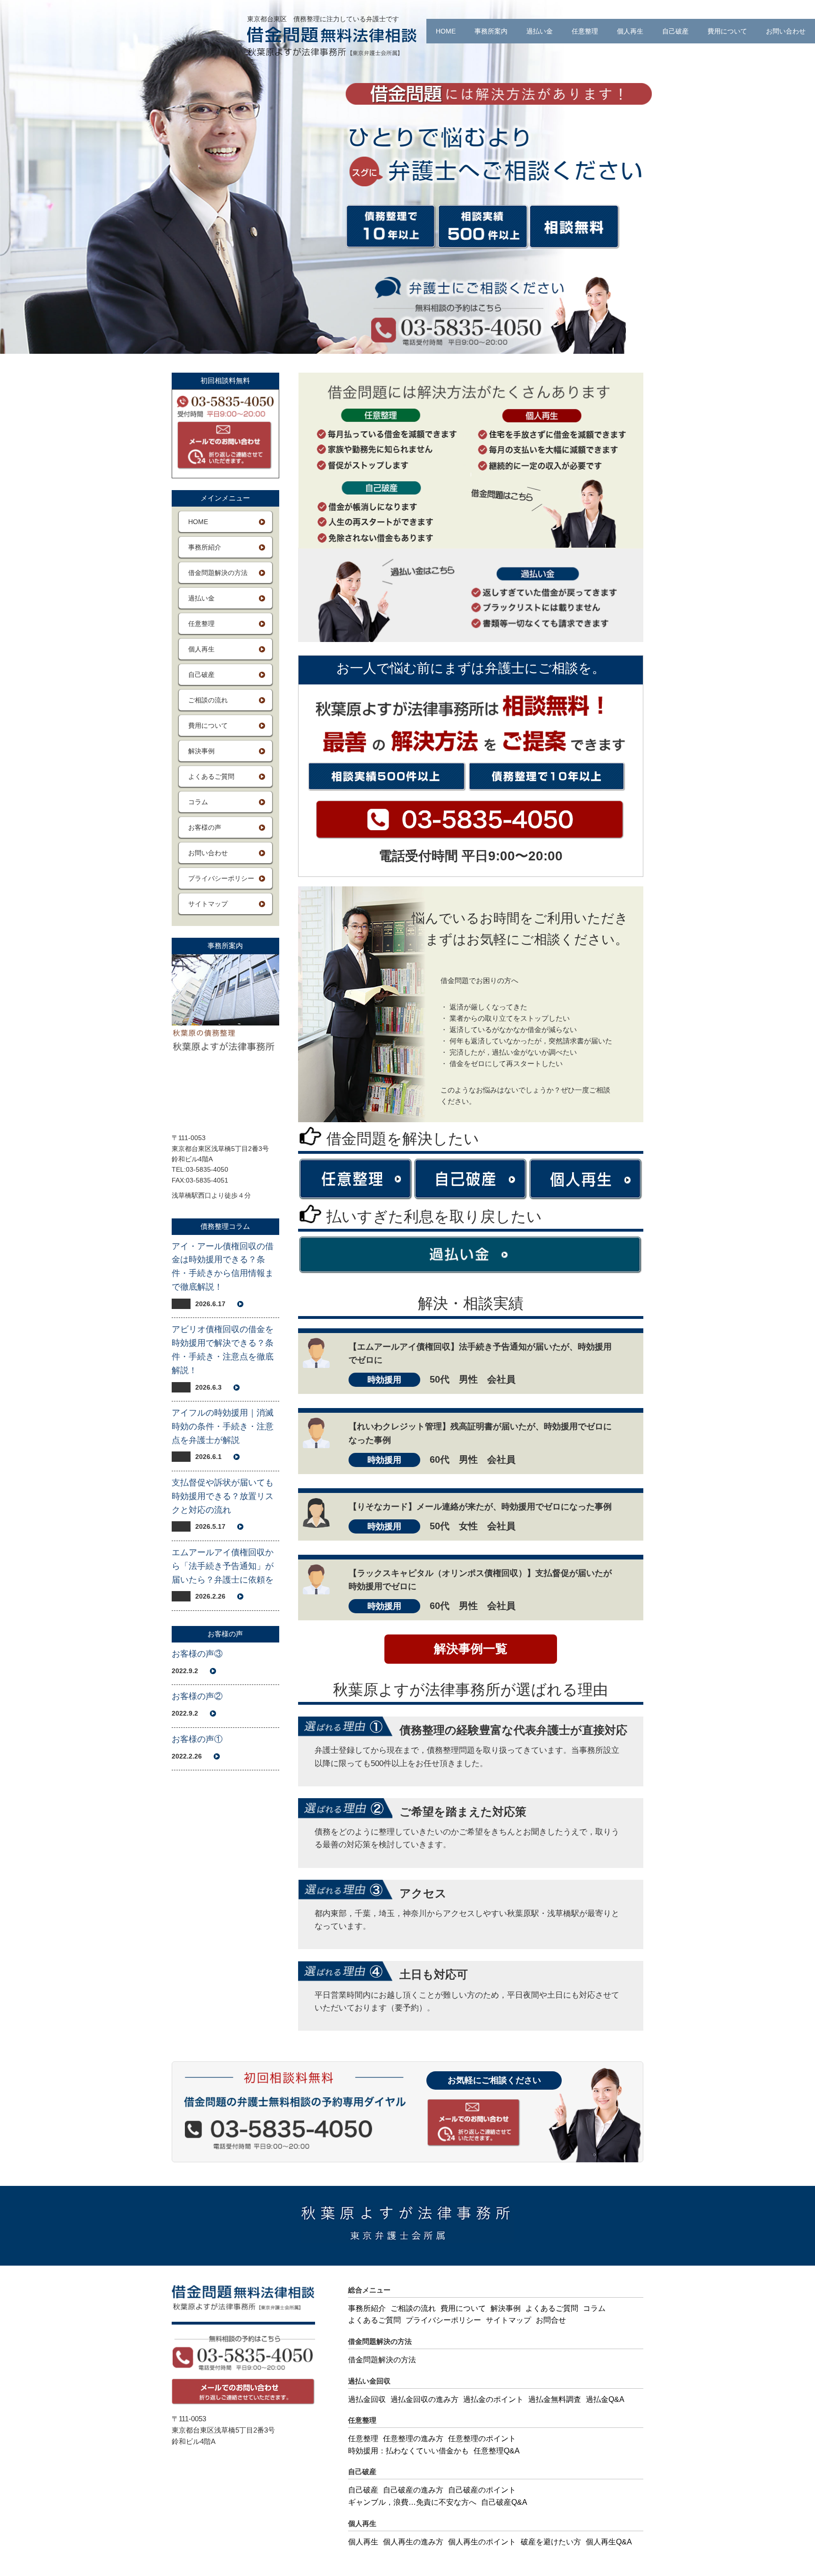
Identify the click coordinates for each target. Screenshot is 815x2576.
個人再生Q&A (609, 2542)
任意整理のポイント (482, 2438)
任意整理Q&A (497, 2451)
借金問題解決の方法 (218, 573)
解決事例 (201, 751)
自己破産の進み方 (413, 2490)
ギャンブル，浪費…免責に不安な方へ (412, 2502)
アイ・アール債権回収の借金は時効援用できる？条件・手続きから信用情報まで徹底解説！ (223, 1267)
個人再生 (630, 31)
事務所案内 (491, 31)
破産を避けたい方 (551, 2542)
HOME (446, 31)
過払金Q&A (605, 2399)
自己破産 (675, 31)
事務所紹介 (205, 547)
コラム (198, 802)
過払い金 (540, 31)
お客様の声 (205, 827)
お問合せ (551, 2320)
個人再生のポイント (482, 2542)
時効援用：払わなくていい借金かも (408, 2451)
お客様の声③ (197, 1654)
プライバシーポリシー (221, 878)
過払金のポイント (493, 2399)
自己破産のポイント (482, 2490)
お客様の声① (197, 1739)
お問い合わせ (786, 31)
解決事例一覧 (471, 1649)
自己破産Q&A (504, 2502)
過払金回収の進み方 (424, 2399)
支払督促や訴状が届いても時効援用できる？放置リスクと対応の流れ (223, 1496)
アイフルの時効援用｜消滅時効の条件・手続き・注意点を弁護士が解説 (223, 1426)
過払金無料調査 (555, 2399)
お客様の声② (197, 1696)
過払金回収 (367, 2399)
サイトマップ (208, 904)
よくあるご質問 (211, 776)
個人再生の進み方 (413, 2542)
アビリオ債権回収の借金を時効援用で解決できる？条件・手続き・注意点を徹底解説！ (223, 1350)
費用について (727, 31)
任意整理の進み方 (413, 2438)
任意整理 (585, 31)
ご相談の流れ (208, 700)
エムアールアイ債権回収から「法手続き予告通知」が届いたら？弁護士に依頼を (223, 1566)
